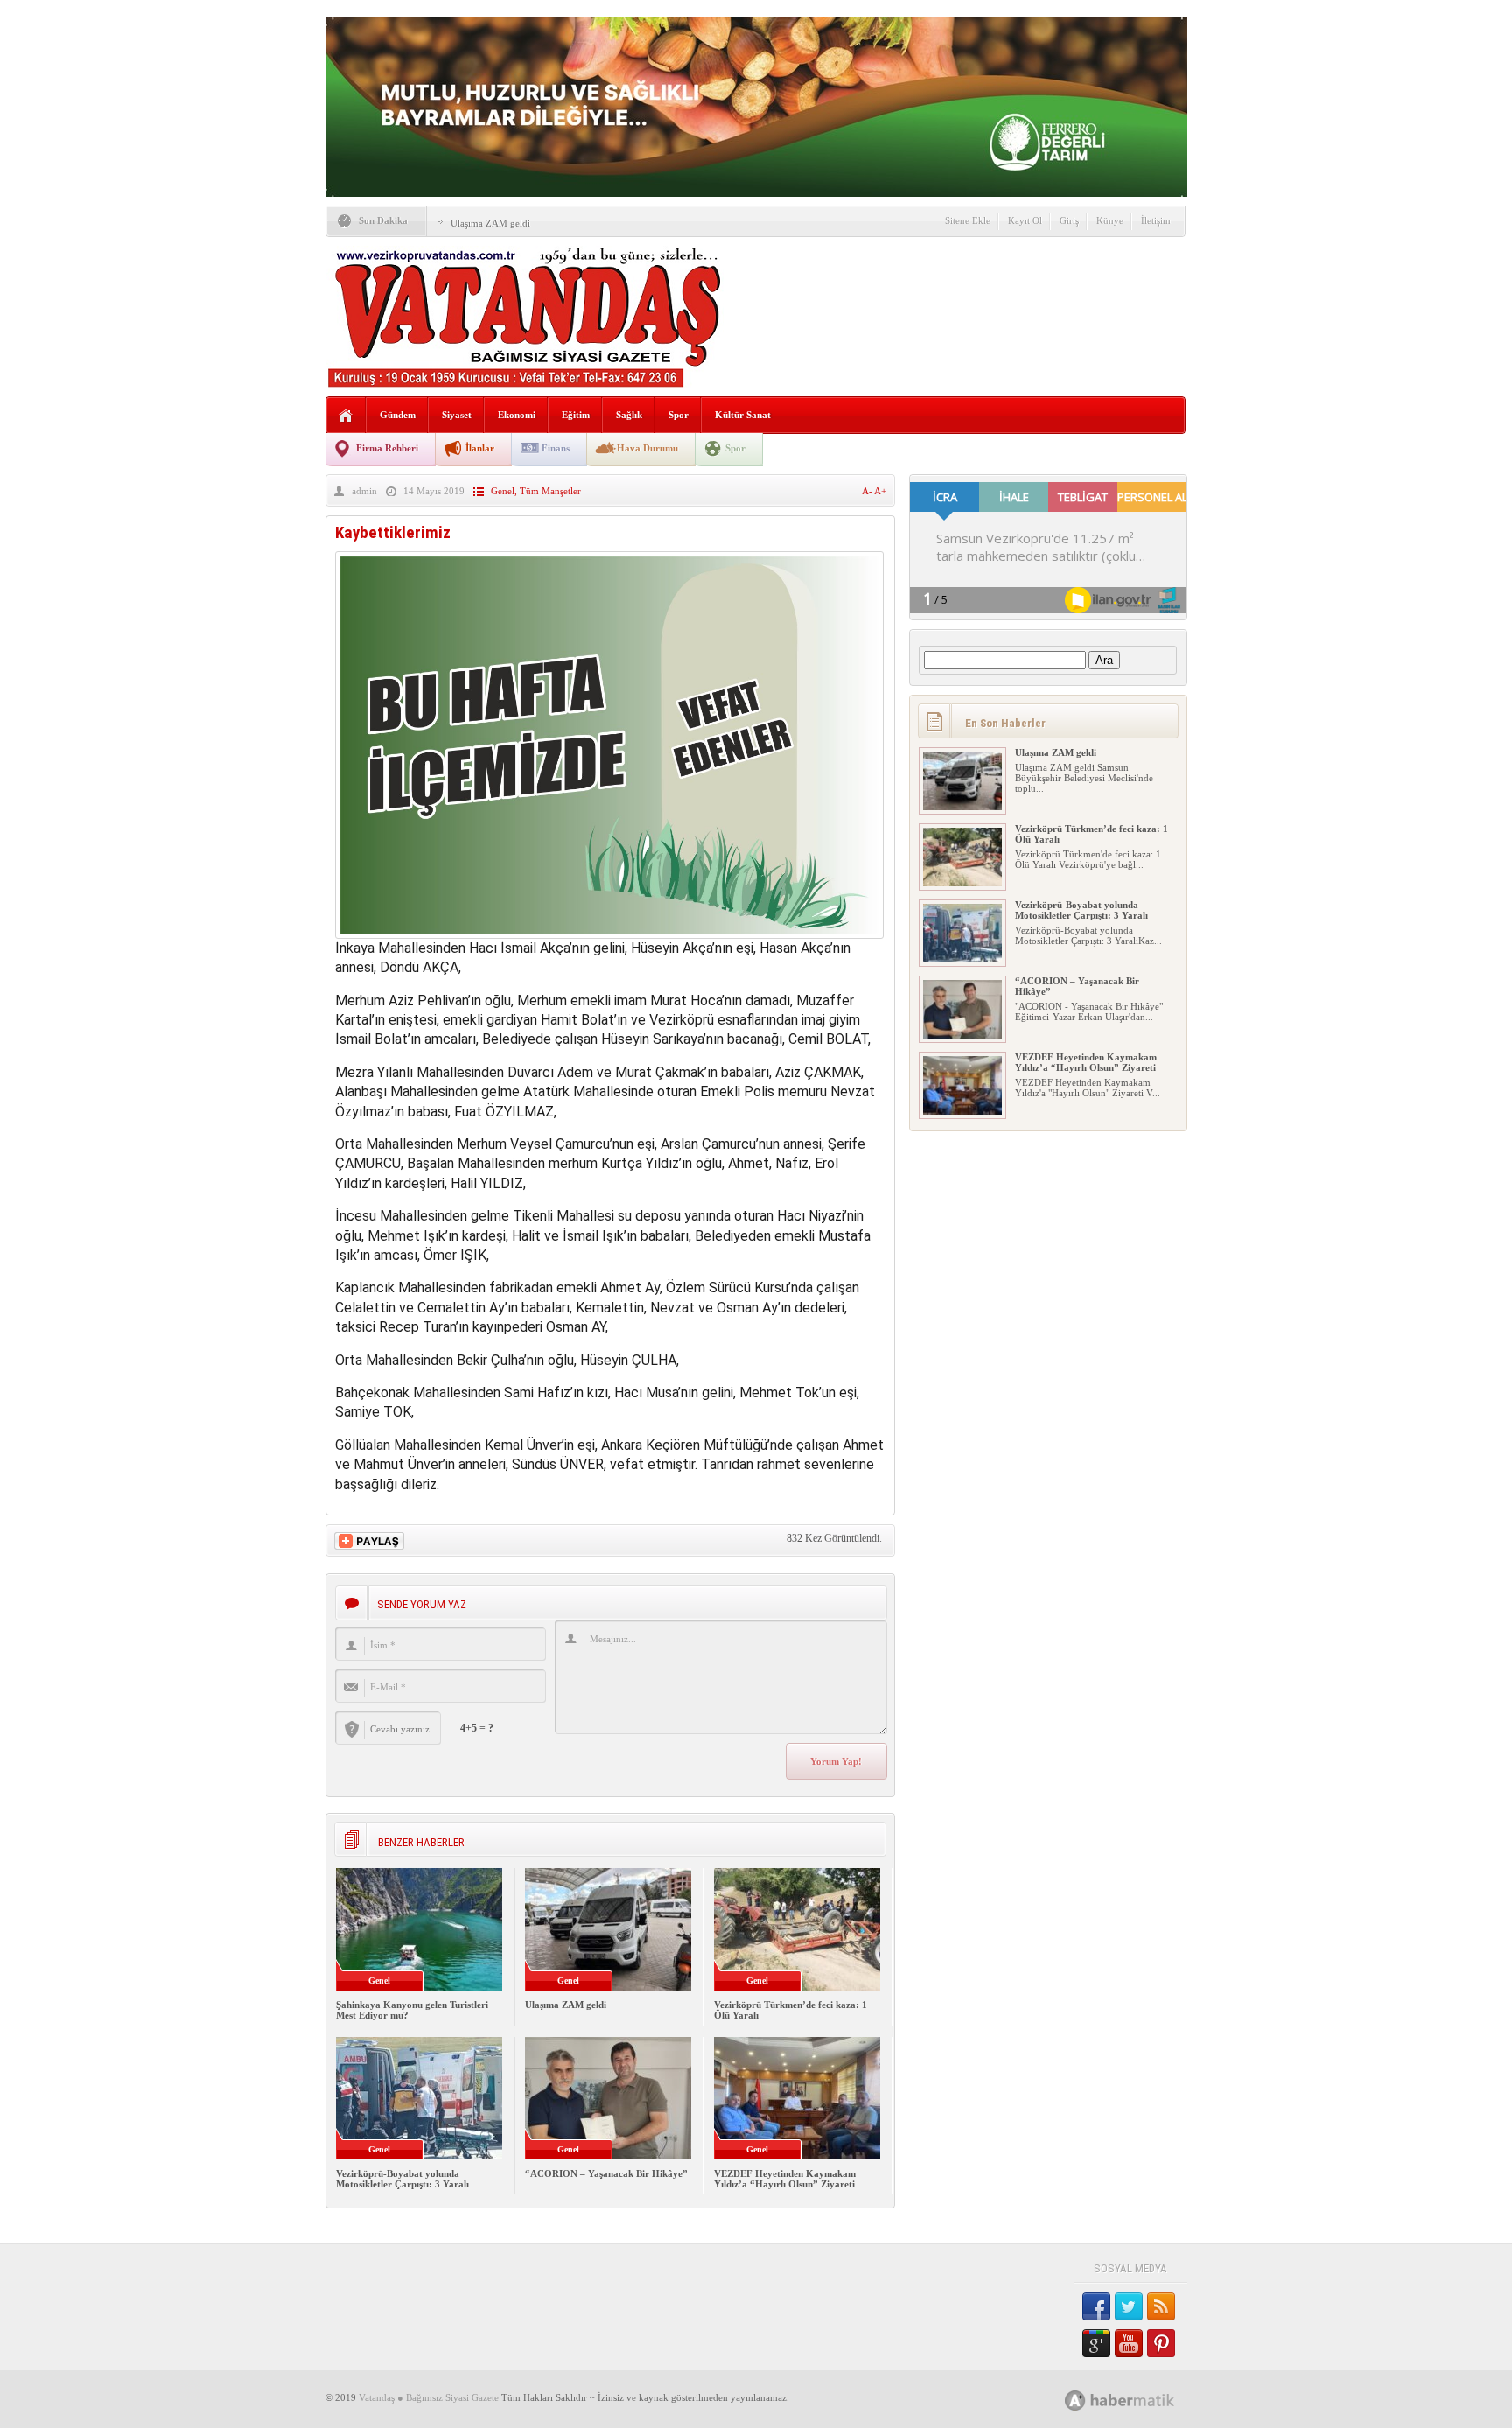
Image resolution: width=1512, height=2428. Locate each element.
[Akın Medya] (1075, 2400)
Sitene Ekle (968, 220)
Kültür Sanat (743, 415)
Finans (556, 448)
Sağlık (629, 415)
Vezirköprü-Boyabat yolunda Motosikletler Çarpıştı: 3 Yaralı (402, 2179)
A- (868, 491)
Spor (679, 415)
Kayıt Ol (1025, 220)
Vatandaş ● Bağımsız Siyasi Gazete (429, 2397)
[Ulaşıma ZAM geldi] (962, 807)
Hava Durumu (647, 448)
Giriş (1069, 220)
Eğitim (576, 415)
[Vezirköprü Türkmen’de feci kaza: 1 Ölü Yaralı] (962, 883)
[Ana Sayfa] (346, 416)
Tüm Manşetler (550, 491)
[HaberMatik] (1139, 2400)
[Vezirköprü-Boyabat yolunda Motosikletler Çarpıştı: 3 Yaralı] (962, 959)
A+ (880, 491)
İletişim (1156, 220)
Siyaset (457, 415)
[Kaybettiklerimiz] (609, 934)
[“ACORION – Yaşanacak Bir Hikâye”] (962, 1035)
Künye (1110, 220)
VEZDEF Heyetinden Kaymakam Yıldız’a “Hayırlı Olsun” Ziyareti (785, 2179)
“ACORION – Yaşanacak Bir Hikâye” (606, 2173)
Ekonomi (517, 415)
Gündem (398, 415)
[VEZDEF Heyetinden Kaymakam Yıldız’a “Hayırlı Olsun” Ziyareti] (962, 1111)
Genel (503, 491)
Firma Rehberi (387, 448)
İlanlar (480, 448)
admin (364, 491)
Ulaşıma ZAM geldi (490, 223)
